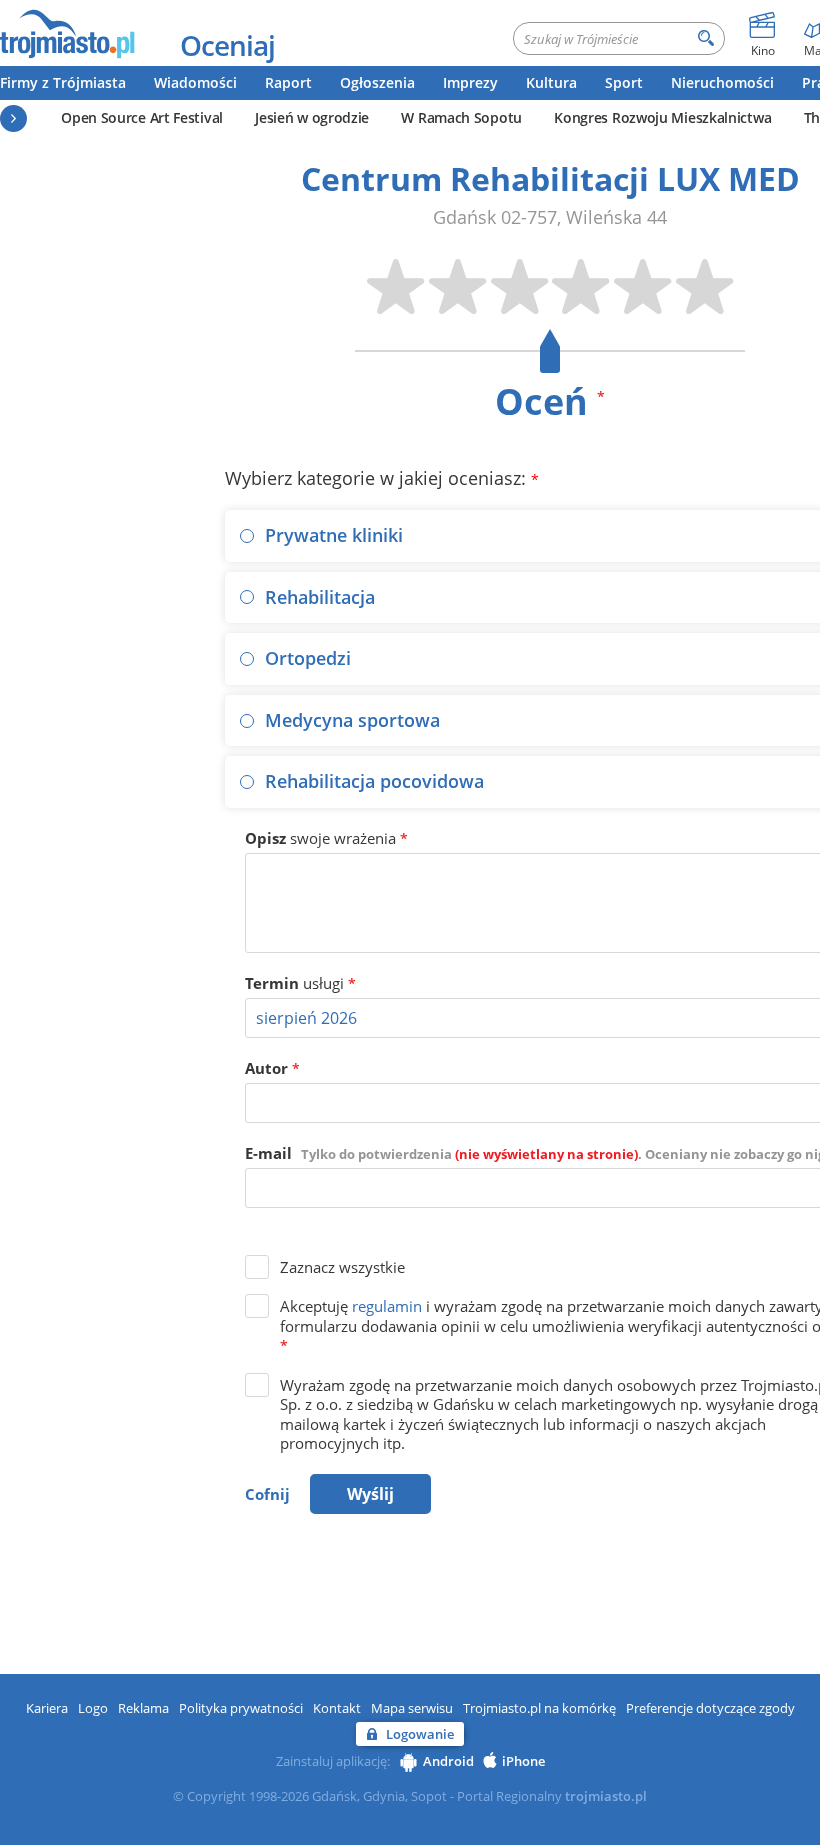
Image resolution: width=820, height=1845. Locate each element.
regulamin (387, 1306)
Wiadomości (195, 82)
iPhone (523, 1761)
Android (448, 1761)
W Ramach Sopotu (461, 117)
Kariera (47, 1708)
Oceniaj (227, 45)
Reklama (143, 1708)
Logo (93, 1708)
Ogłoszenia (377, 82)
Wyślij (370, 1494)
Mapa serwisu (412, 1708)
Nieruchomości (722, 82)
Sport (624, 82)
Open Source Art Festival (142, 117)
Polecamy (13, 118)
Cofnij (267, 1494)
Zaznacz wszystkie (342, 1267)
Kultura (551, 82)
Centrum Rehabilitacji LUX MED (550, 178)
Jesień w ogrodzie (312, 117)
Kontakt (337, 1708)
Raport (288, 82)
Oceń (550, 401)
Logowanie (420, 1734)
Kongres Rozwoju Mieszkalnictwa (662, 117)
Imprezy (470, 82)
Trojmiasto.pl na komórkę (539, 1708)
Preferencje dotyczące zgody (710, 1708)
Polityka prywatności (241, 1708)
